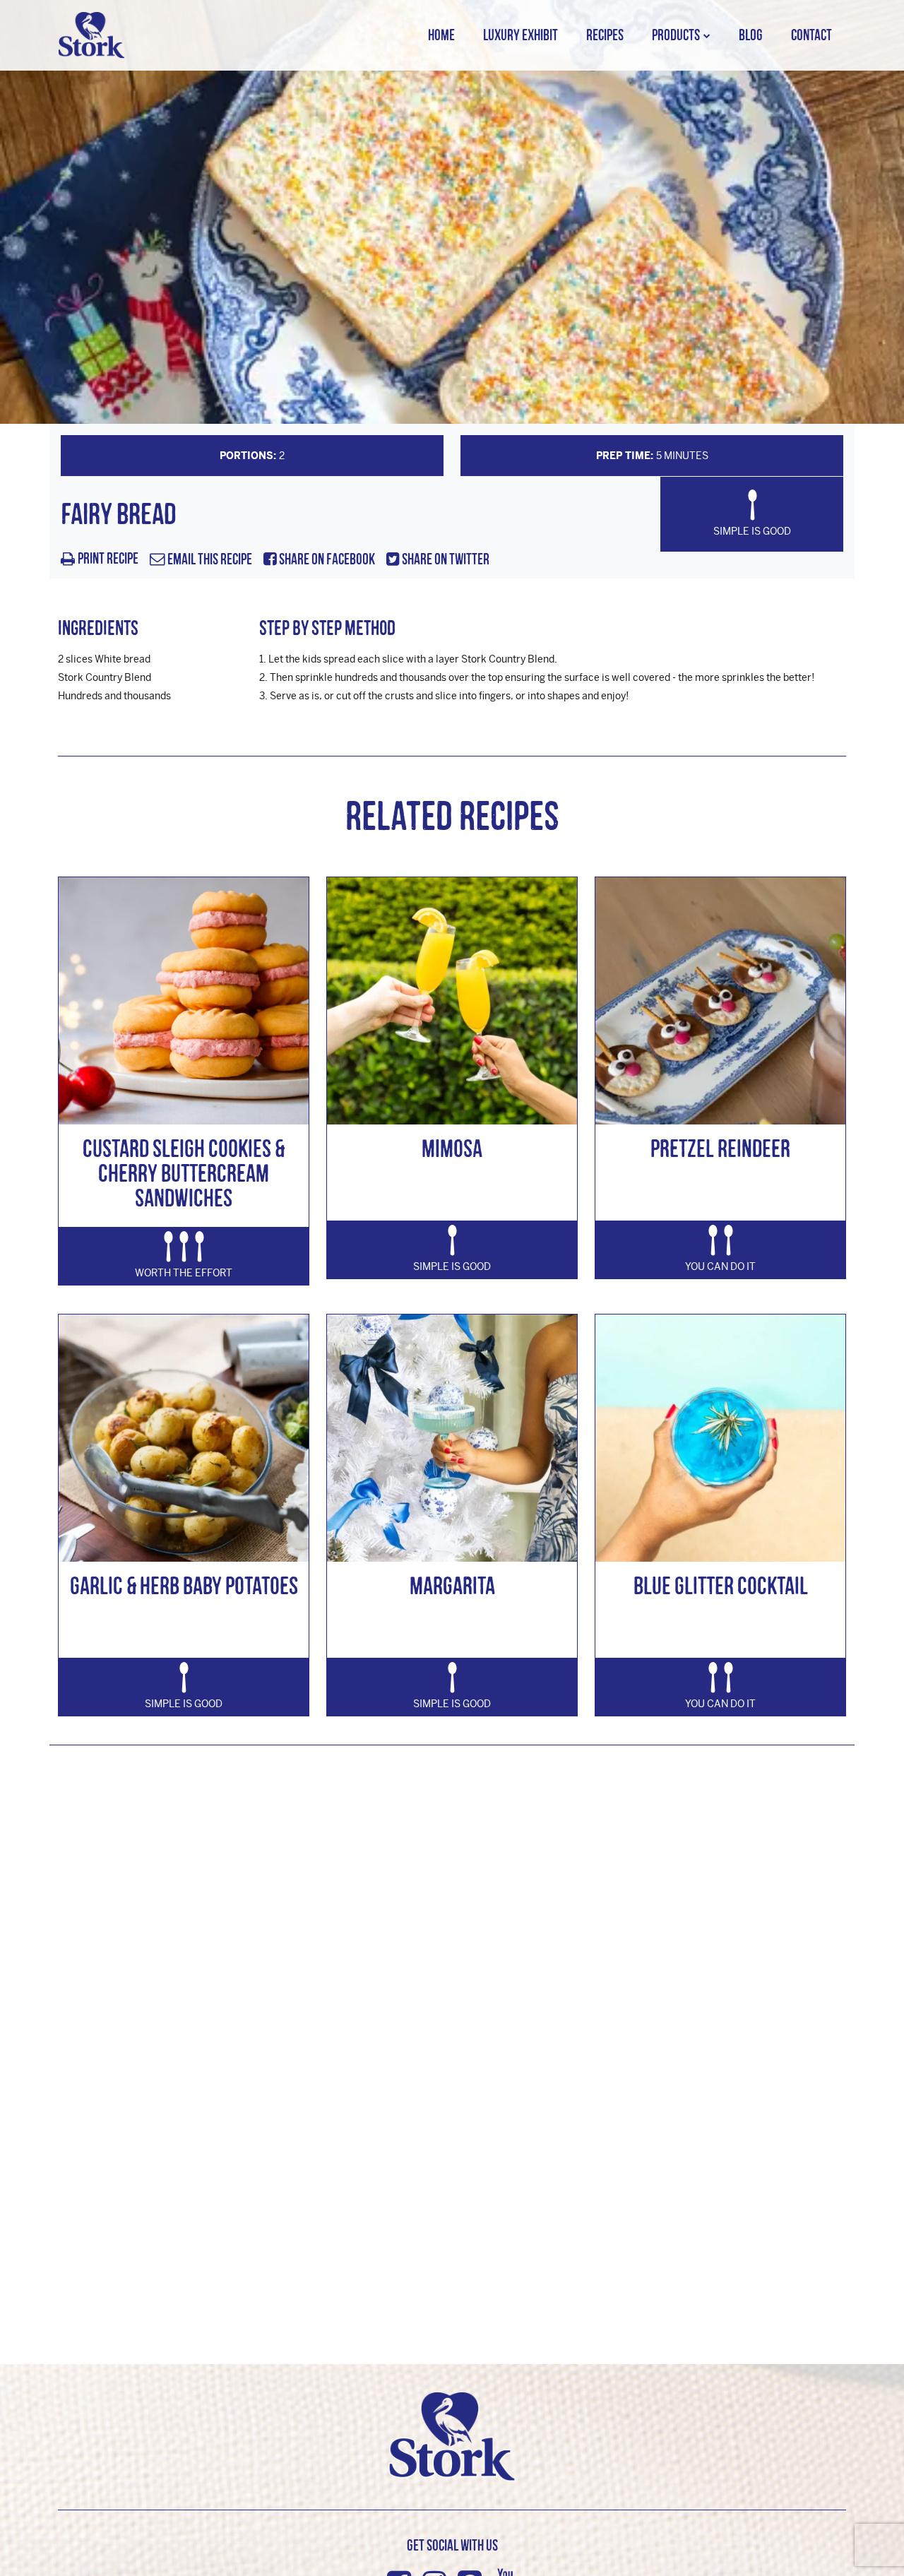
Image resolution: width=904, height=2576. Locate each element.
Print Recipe (108, 559)
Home (441, 35)
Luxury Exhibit (521, 35)
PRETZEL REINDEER (720, 1148)
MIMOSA (452, 1148)
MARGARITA (452, 1585)
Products (676, 35)
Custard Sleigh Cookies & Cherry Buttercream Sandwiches (184, 1173)
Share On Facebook (326, 560)
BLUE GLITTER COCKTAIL (721, 1585)
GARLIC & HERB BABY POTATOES (184, 1585)
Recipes (605, 35)
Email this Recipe (209, 560)
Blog (751, 35)
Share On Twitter (445, 560)
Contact (811, 35)
